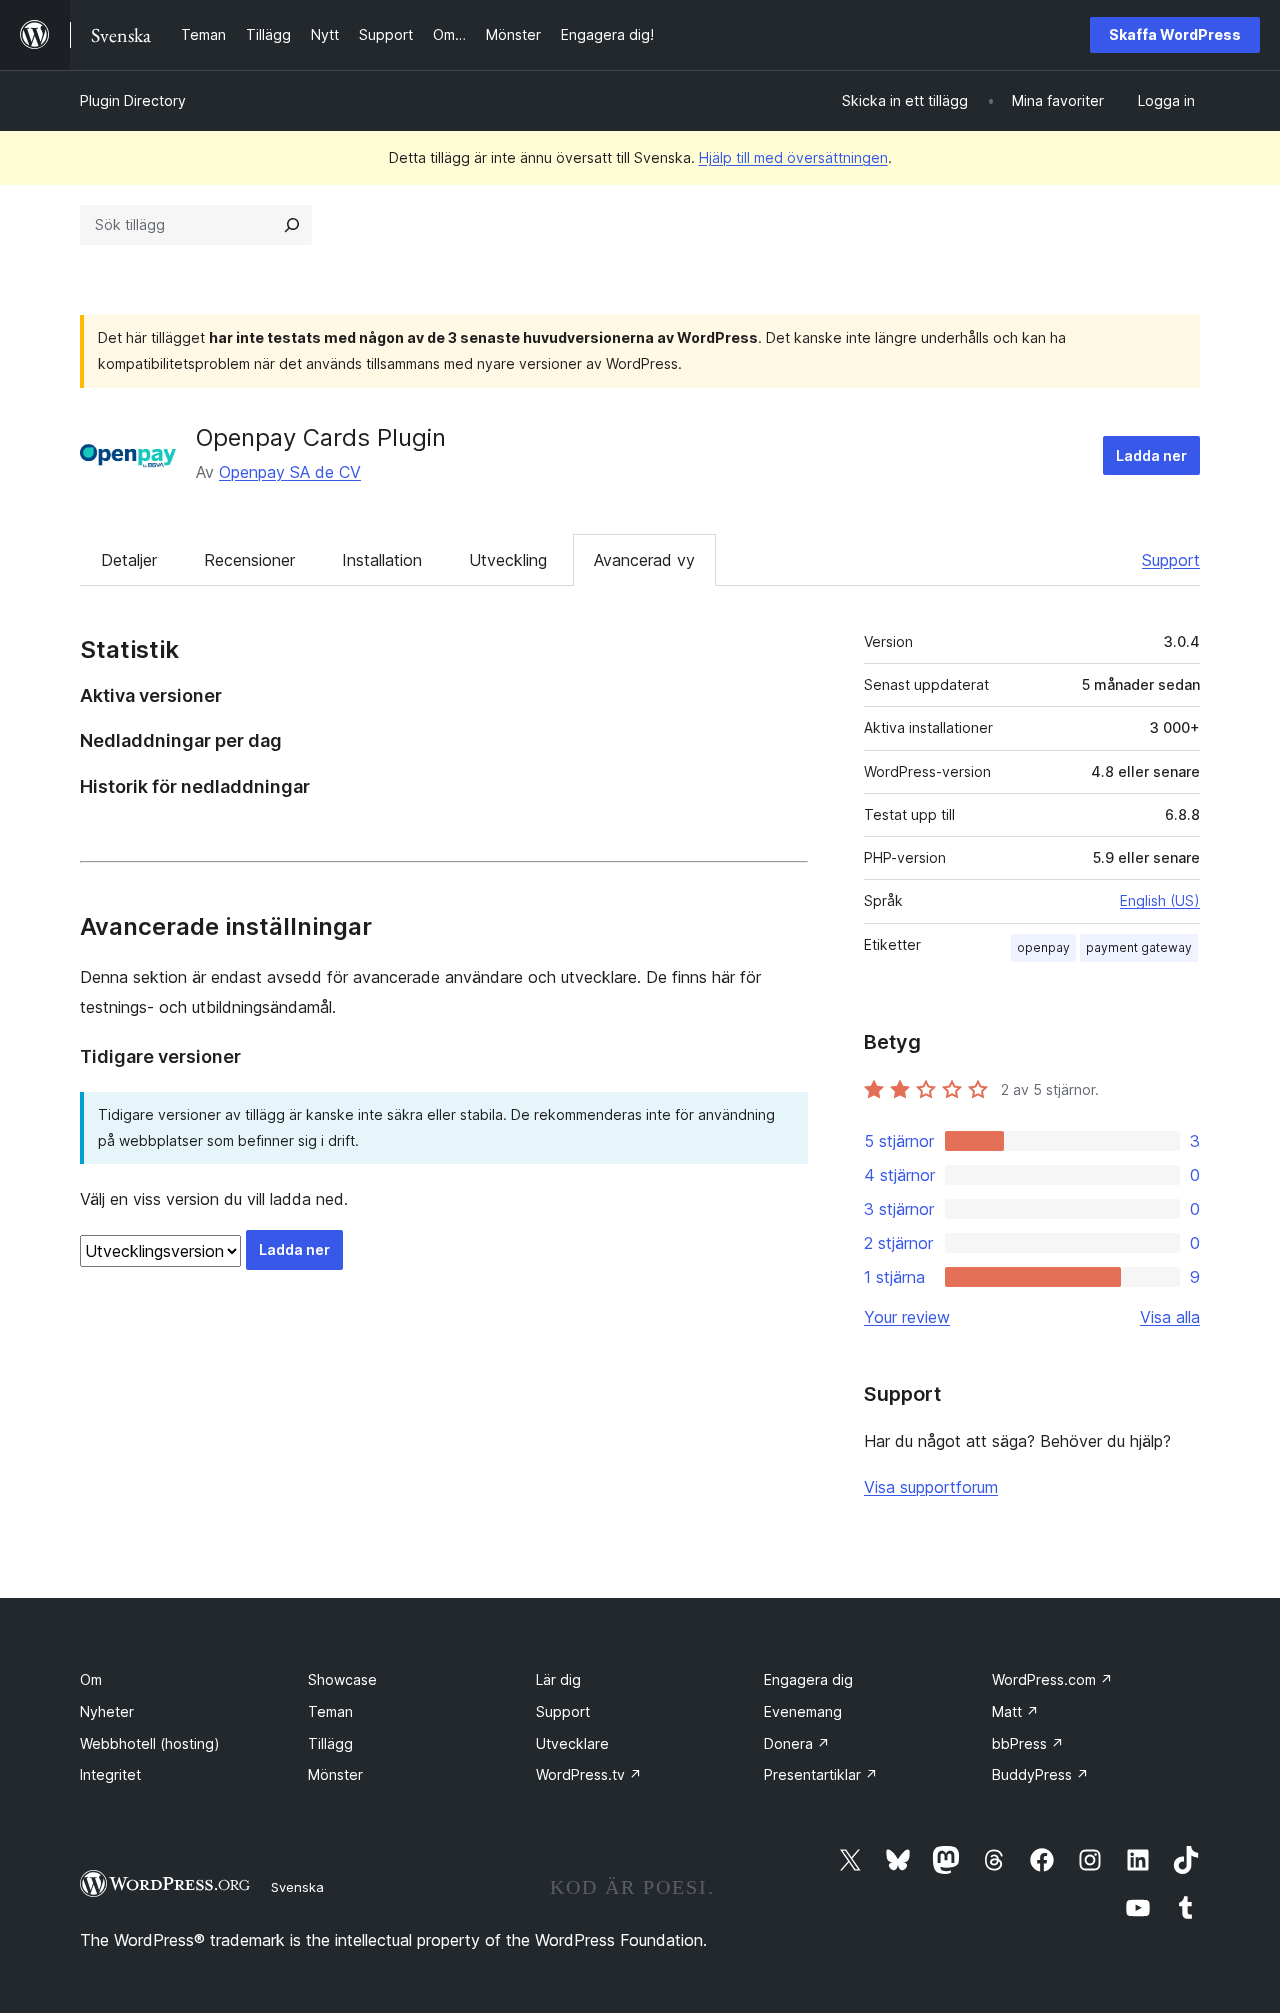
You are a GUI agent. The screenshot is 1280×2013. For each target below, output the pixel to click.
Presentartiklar (821, 1774)
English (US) (1160, 900)
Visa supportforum (931, 1487)
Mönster (335, 1774)
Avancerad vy (644, 560)
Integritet (110, 1774)
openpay (1043, 947)
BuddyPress (1040, 1774)
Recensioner (249, 560)
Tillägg (330, 1743)
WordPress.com (1052, 1679)
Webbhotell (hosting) (150, 1743)
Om (91, 1679)
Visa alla (1170, 1317)
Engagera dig (808, 1679)
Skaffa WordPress (1175, 34)
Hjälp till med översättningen (793, 157)
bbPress (1028, 1743)
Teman (330, 1711)
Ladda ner (1151, 455)
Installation (382, 560)
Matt (1015, 1711)
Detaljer (129, 560)
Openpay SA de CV (290, 472)
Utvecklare (572, 1743)
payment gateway (1139, 947)
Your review (907, 1317)
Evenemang (803, 1711)
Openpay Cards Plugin (321, 437)
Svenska (297, 1887)
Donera (797, 1743)
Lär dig (558, 1679)
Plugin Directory (133, 100)
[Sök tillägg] (292, 225)
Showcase (342, 1679)
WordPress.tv (589, 1774)
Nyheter (107, 1711)
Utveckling (508, 560)
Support (1171, 560)
